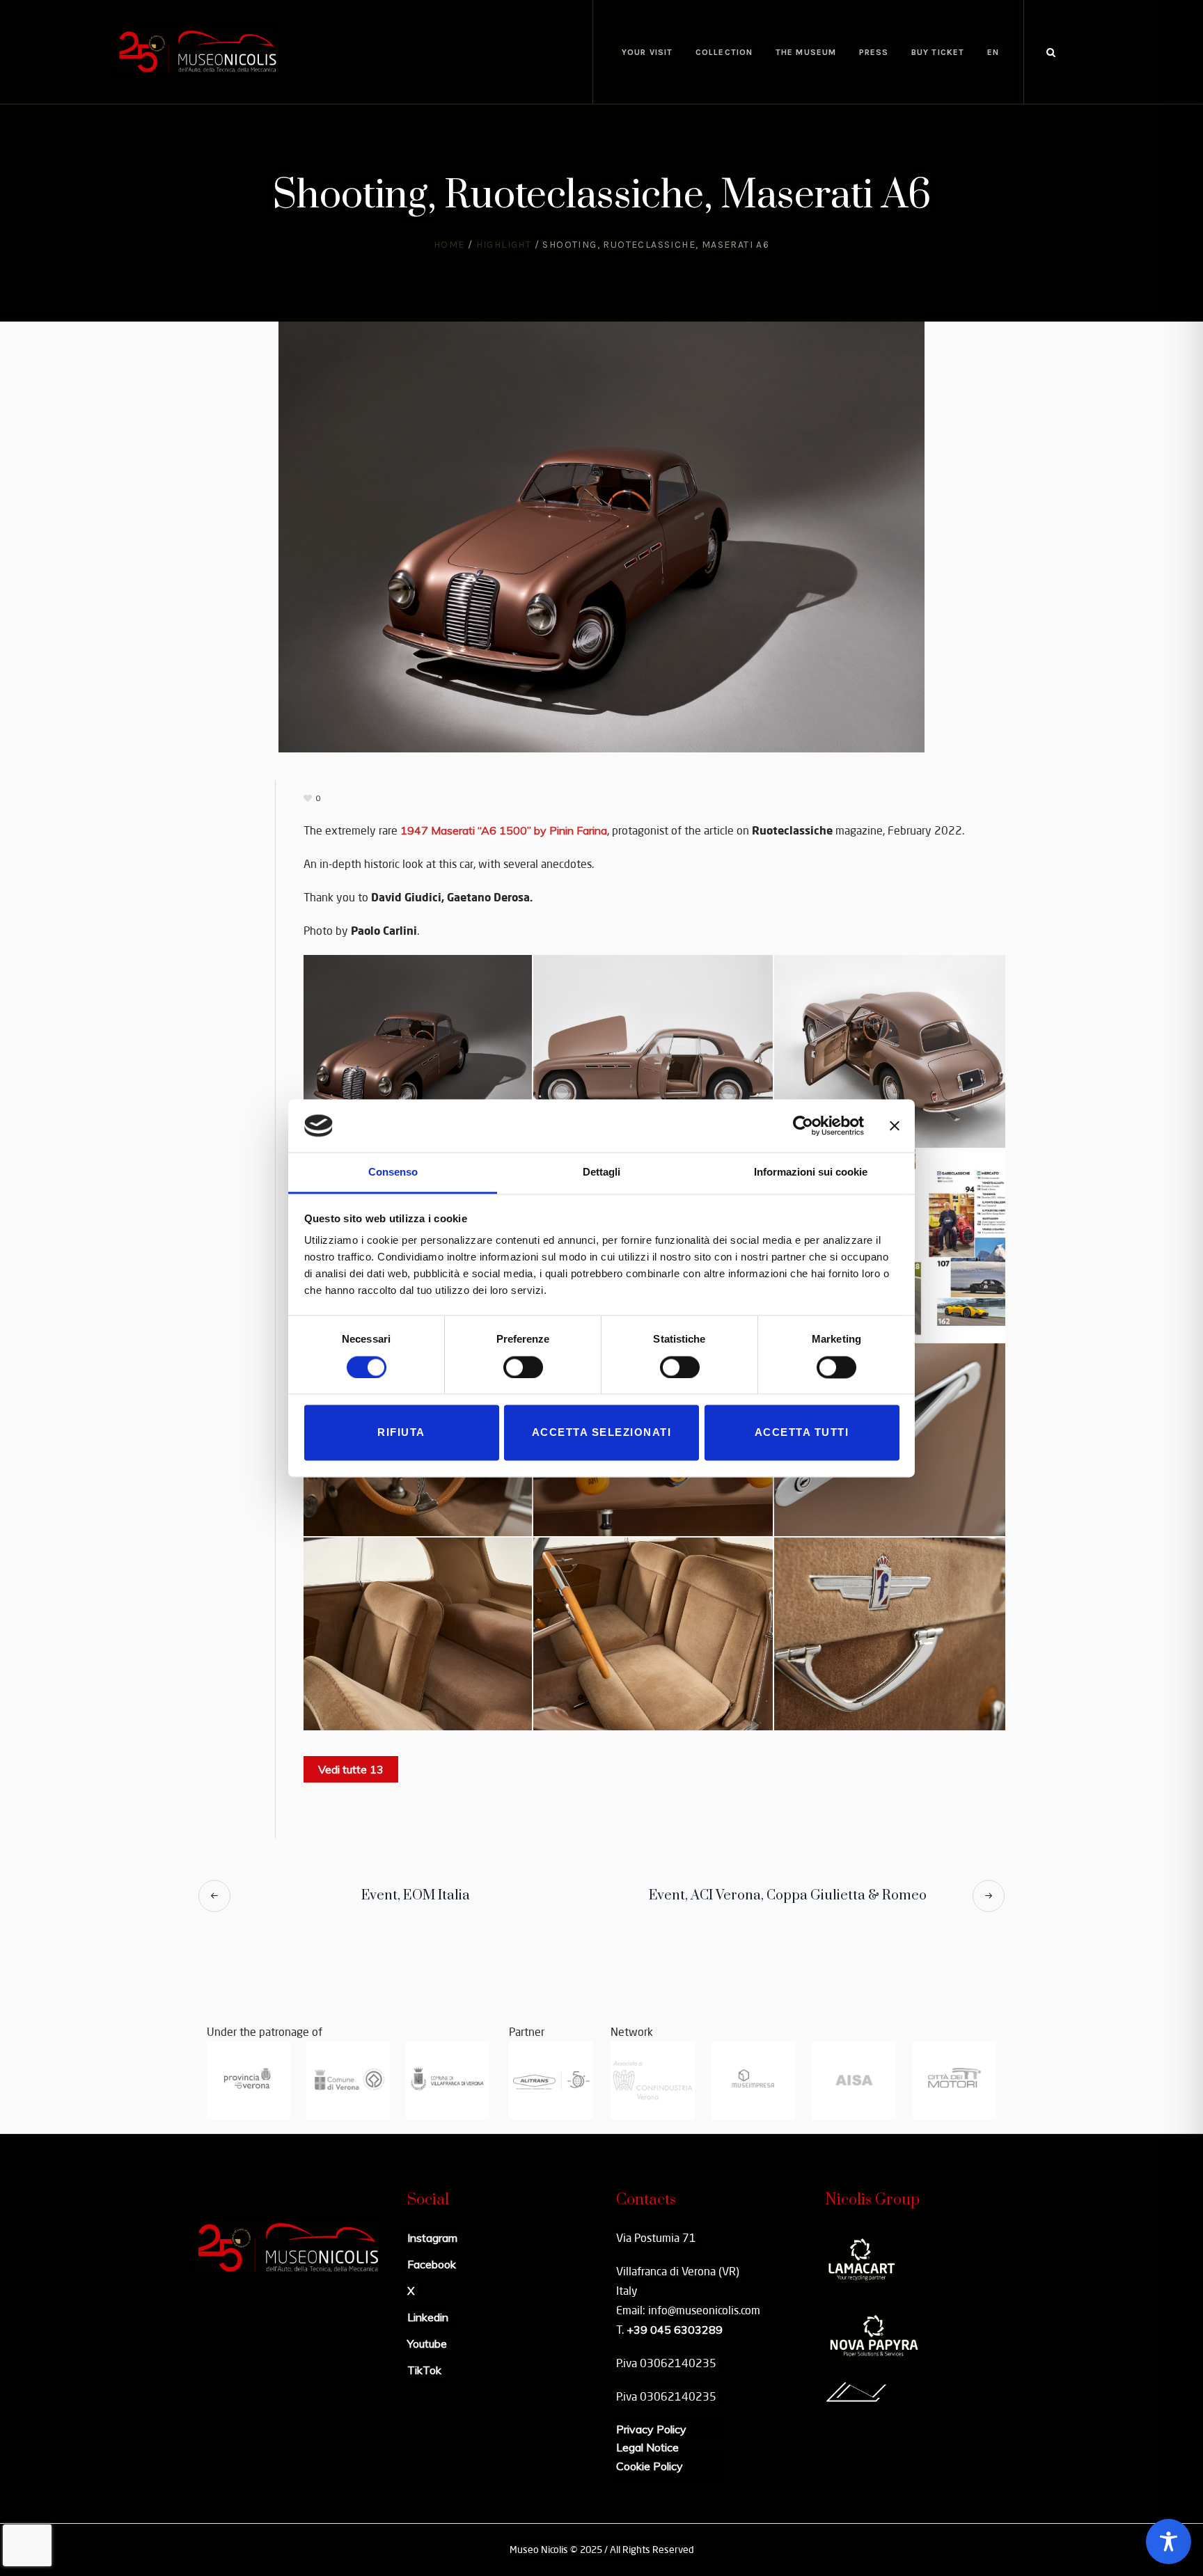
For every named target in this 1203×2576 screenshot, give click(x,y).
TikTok (424, 2370)
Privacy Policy (651, 2429)
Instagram (432, 2238)
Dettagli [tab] (601, 1172)
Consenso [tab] (393, 1172)
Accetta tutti (802, 1433)
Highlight (504, 245)
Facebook (432, 2264)
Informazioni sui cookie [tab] (811, 1172)
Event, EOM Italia (416, 1896)
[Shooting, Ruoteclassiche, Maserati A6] (601, 535)
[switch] (523, 1367)
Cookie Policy (650, 2466)
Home (449, 245)
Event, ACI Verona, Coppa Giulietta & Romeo (788, 1896)
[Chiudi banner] (895, 1125)
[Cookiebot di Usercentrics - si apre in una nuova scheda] (803, 1125)
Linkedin (428, 2317)
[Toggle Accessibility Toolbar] (1169, 2542)
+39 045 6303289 (675, 2330)
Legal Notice (647, 2447)
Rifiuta (401, 1433)
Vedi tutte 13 (351, 1769)
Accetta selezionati (602, 1433)
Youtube (427, 2344)
